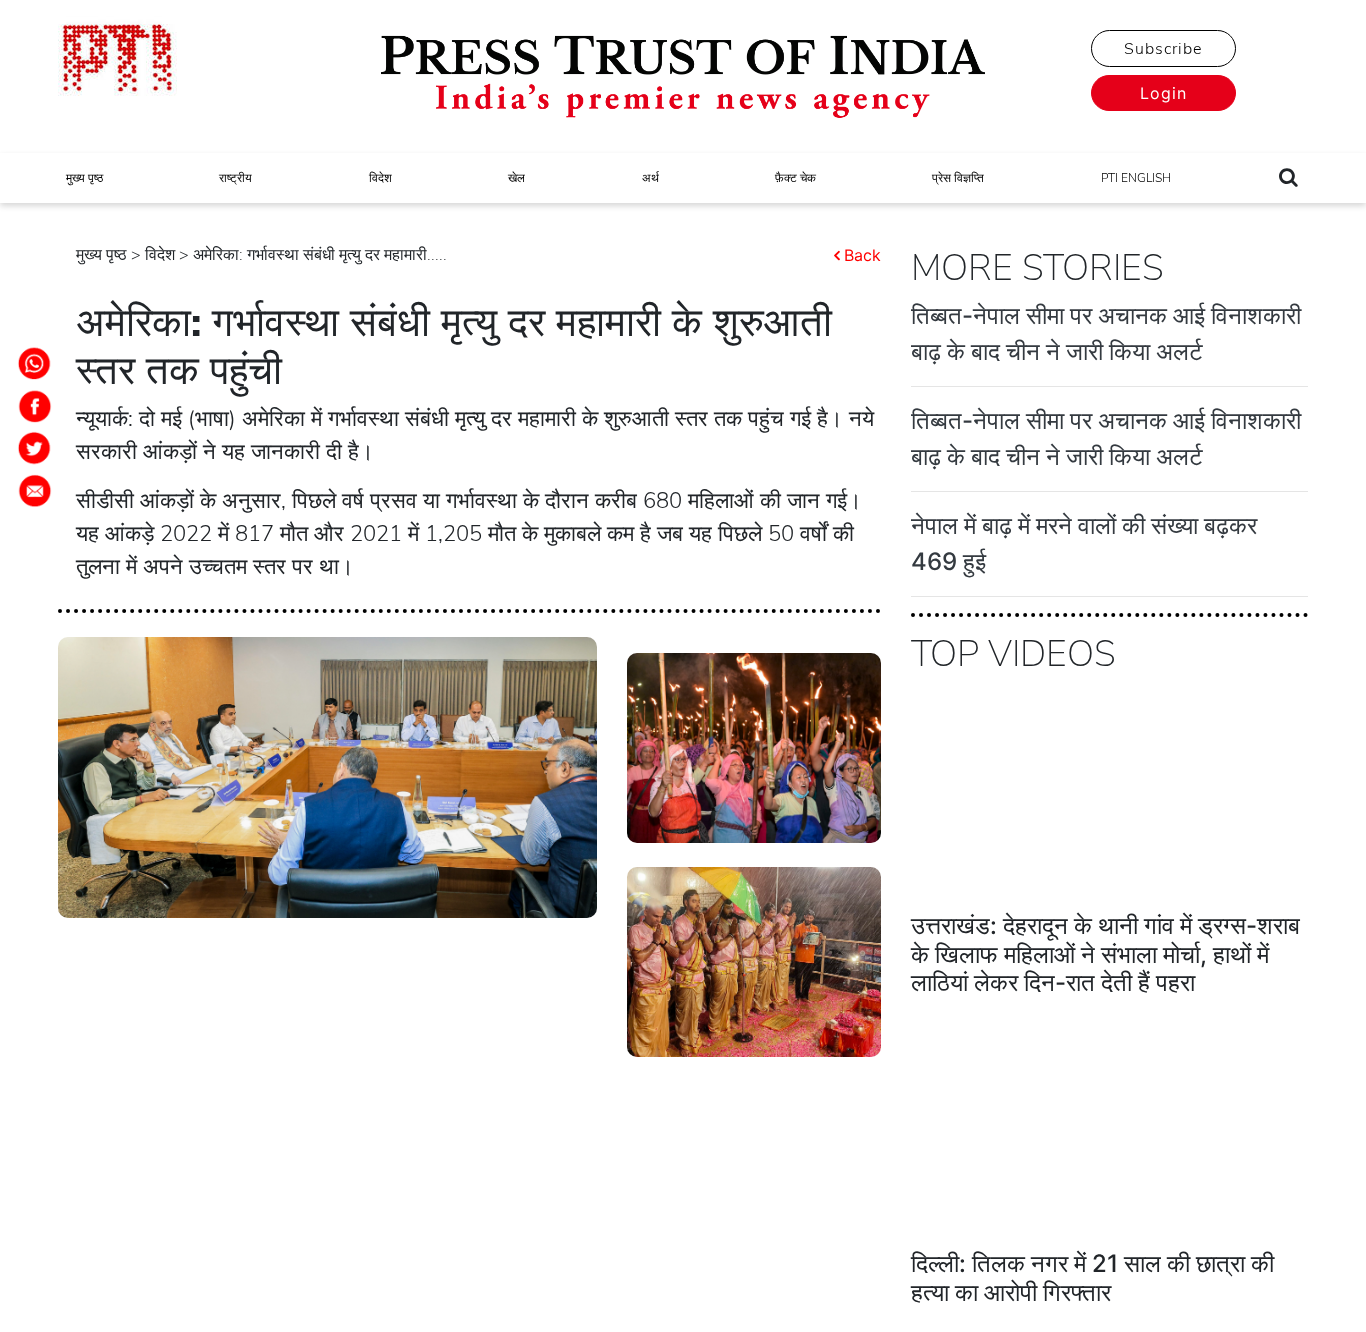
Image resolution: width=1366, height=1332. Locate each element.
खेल (516, 178)
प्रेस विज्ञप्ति (958, 178)
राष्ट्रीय (235, 178)
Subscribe (1163, 49)
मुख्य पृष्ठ (84, 178)
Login (1163, 93)
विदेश (380, 178)
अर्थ (650, 178)
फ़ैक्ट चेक (795, 178)
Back (862, 255)
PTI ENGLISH (1136, 178)
